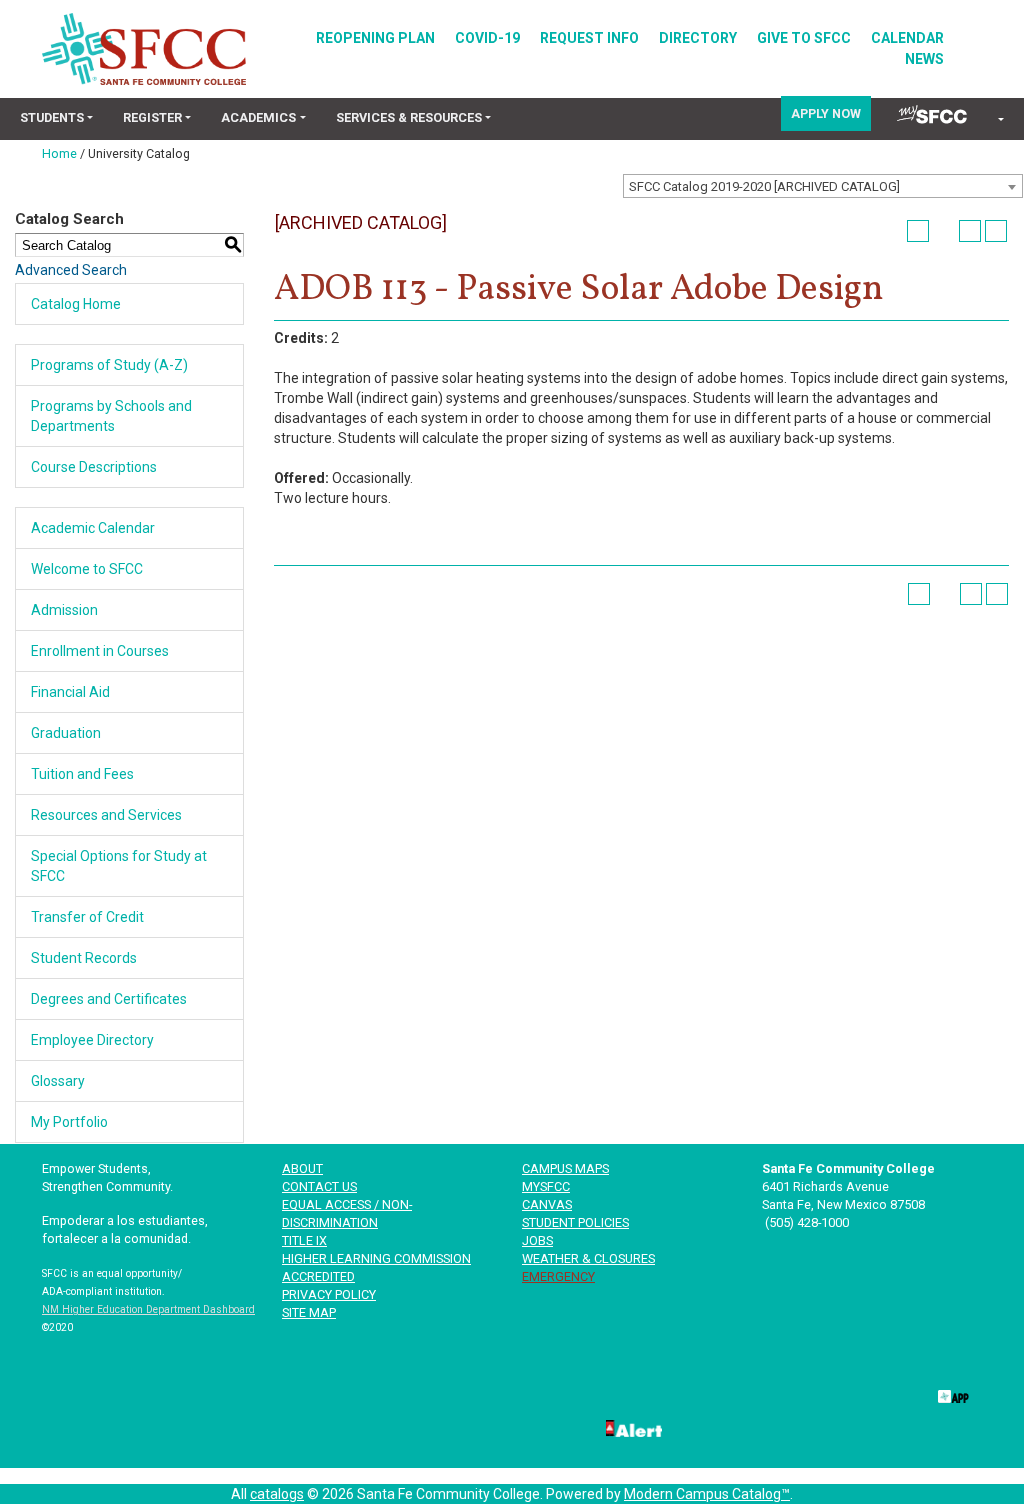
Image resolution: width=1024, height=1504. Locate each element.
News (924, 59)
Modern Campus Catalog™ (707, 1494)
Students (52, 117)
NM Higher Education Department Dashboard (148, 1309)
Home (59, 153)
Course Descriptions (94, 467)
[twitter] (686, 1393)
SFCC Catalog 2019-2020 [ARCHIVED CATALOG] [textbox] (764, 186)
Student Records (84, 958)
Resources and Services (106, 815)
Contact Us (319, 1186)
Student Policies (575, 1222)
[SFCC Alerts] (632, 1427)
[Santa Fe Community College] (144, 49)
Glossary (58, 1081)
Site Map (309, 1312)
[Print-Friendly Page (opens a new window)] (970, 231)
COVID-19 (487, 38)
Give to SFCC (804, 38)
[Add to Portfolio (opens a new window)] (918, 231)
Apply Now (826, 113)
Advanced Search (71, 270)
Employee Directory (92, 1040)
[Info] (999, 120)
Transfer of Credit (87, 917)
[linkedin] (752, 1393)
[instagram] (886, 1393)
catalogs (277, 1494)
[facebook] (619, 1393)
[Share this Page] (944, 231)
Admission (64, 610)
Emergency (558, 1276)
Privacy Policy (329, 1294)
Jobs (537, 1240)
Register (152, 117)
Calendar (907, 38)
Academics (258, 117)
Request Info (589, 38)
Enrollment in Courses (100, 651)
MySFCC (546, 1186)
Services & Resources (409, 117)
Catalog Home (76, 304)
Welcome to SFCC (87, 569)
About (302, 1168)
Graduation (66, 733)
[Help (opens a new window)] (996, 231)
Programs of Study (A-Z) (109, 365)
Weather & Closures (588, 1258)
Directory (698, 38)
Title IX (304, 1240)
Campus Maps (565, 1168)
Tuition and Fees (82, 774)
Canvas (547, 1204)
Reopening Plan (375, 38)
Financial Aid (70, 692)
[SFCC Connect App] (952, 1393)
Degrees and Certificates (109, 999)
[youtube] (819, 1393)
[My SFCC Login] (932, 113)
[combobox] (823, 186)
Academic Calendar (93, 528)
